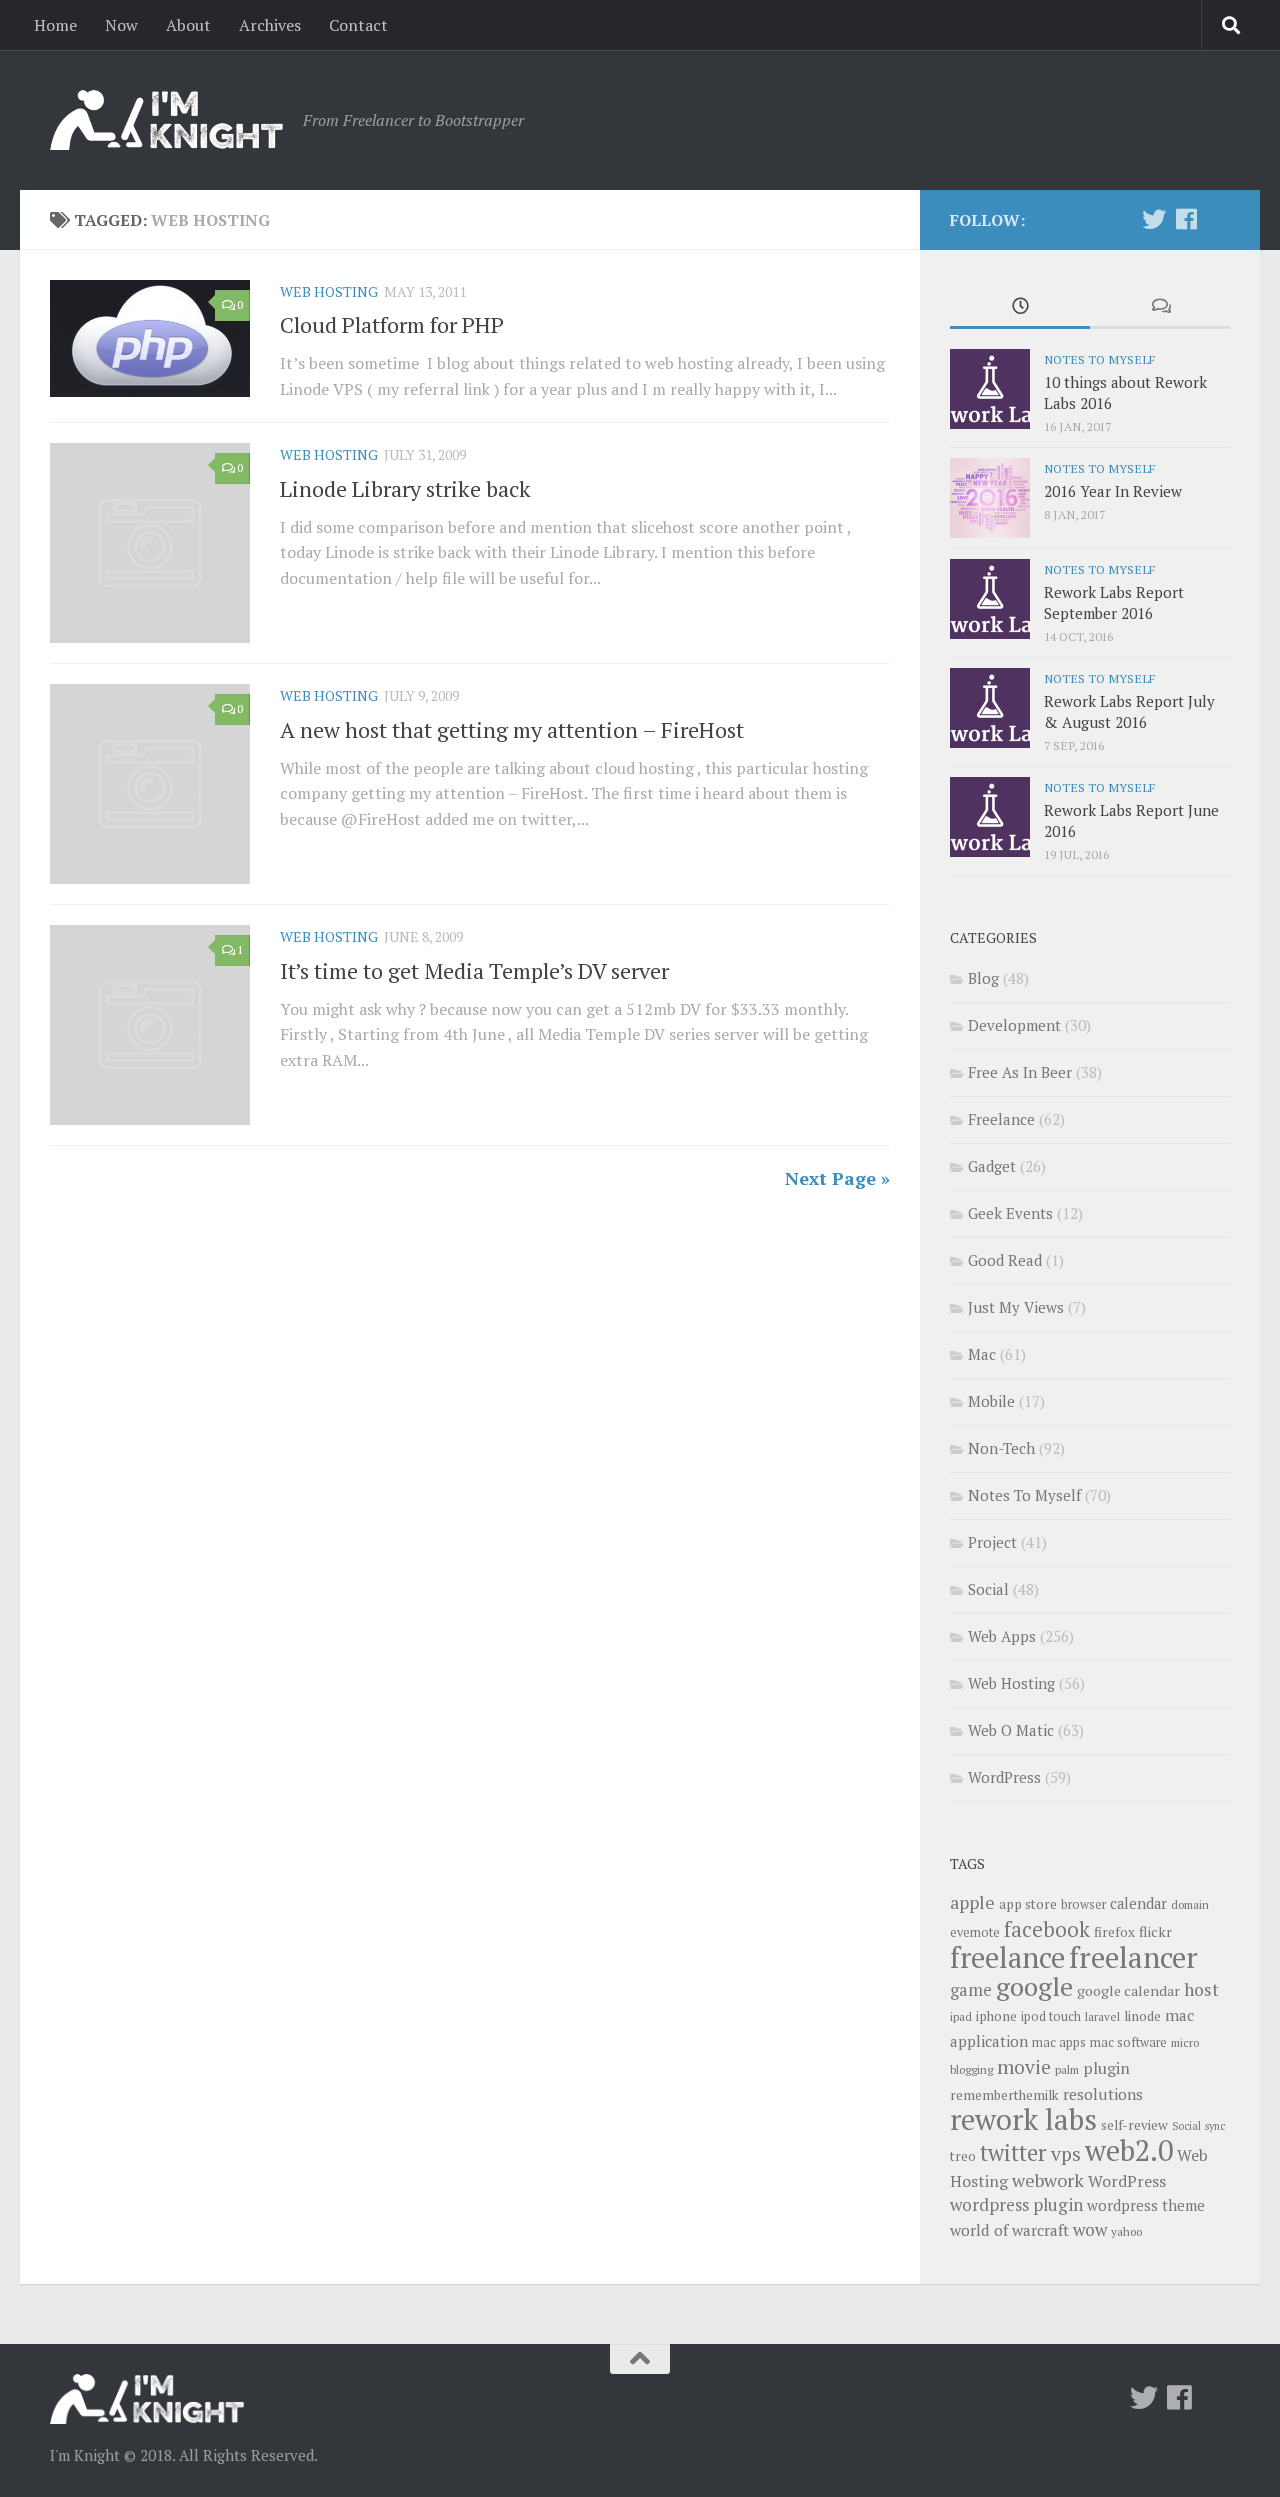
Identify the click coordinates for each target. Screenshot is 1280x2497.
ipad (961, 2016)
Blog (983, 978)
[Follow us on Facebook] (1186, 219)
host (1201, 1989)
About (188, 25)
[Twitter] (1154, 219)
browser (1083, 1904)
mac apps (1059, 2042)
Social (988, 1589)
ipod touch (1051, 2016)
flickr (1155, 1931)
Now (121, 25)
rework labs (1023, 2119)
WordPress (1004, 1777)
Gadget (992, 1166)
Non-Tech (1001, 1448)
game (971, 1990)
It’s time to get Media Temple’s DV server (474, 970)
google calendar (1128, 1990)
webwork (1048, 2180)
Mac (982, 1354)
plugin (1106, 2068)
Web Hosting (329, 291)
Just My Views (1016, 1307)
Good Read (1005, 1260)
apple (972, 1902)
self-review (1134, 2125)
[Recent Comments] (1160, 307)
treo (963, 2156)
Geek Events (1010, 1213)
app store (1028, 1904)
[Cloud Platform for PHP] (150, 338)
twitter (1013, 2152)
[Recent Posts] (1020, 307)
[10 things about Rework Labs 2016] (990, 389)
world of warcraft (1009, 2230)
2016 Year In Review (1113, 491)
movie (1024, 2067)
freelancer (1133, 1957)
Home (55, 25)
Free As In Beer (1020, 1072)
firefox (1114, 1932)
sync (1215, 2126)
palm (1067, 2069)
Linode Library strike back (405, 488)
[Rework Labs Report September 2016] (990, 599)
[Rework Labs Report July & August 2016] (990, 708)
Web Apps (1002, 1636)
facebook (1047, 1929)
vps (1066, 2154)
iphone (996, 2016)
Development (1014, 1025)
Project (992, 1542)
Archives (270, 25)
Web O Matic (1011, 1730)
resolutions (1103, 2094)
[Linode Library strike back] (150, 543)
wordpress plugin (1016, 2204)
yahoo (1126, 2231)
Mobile (991, 1401)
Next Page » (837, 1178)
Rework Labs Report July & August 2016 (1129, 711)
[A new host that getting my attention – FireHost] (150, 784)
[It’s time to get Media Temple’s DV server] (150, 1025)
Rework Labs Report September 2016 (1114, 602)
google (1034, 1986)
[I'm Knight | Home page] (166, 120)
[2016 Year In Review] (990, 498)
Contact (358, 25)
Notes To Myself (1099, 359)
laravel (1102, 2016)
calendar (1138, 1903)
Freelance (1001, 1119)
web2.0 (1129, 2150)
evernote (975, 1932)
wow (1090, 2229)
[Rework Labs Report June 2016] (990, 817)
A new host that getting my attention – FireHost (512, 729)
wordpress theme (1146, 2205)
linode (1142, 2016)
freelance (1007, 1957)
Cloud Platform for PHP (392, 324)
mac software (1128, 2042)
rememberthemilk (1004, 2095)
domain (1190, 1904)
